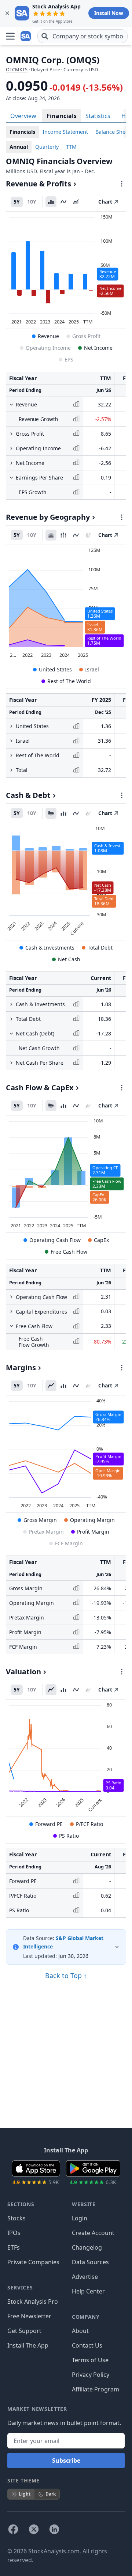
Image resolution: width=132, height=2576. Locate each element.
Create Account (93, 2233)
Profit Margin (93, 1532)
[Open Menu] (10, 36)
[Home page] (26, 36)
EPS (69, 359)
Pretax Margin (46, 1532)
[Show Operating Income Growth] (11, 448)
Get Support (24, 2331)
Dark (51, 2494)
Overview (23, 116)
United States (55, 669)
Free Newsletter (29, 2316)
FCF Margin (69, 1543)
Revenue (48, 336)
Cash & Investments (50, 948)
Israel (92, 669)
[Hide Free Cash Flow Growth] (11, 1326)
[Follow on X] (34, 2529)
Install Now (109, 13)
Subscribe (66, 2461)
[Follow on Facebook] (13, 2529)
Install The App (28, 2345)
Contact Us (87, 2345)
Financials (62, 116)
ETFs (14, 2247)
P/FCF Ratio (89, 1824)
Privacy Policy (91, 2375)
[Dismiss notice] (7, 13)
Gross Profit (86, 336)
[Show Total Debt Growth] (11, 1019)
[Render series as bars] (51, 202)
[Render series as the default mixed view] (51, 813)
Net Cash (69, 959)
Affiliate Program (96, 2389)
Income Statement (65, 132)
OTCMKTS (17, 69)
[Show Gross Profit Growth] (11, 434)
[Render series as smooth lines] (63, 202)
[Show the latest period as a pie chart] (88, 535)
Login (80, 2218)
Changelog (87, 2247)
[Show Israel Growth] (11, 741)
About (80, 2331)
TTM (71, 147)
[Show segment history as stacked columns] (63, 535)
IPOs (14, 2233)
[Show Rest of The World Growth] (11, 755)
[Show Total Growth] (11, 770)
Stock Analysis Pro (33, 2302)
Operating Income (48, 348)
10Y (32, 202)
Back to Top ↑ (66, 1975)
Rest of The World (69, 681)
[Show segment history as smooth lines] (76, 535)
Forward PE (49, 1824)
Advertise (85, 2277)
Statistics (98, 116)
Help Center (88, 2291)
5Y (17, 202)
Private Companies (33, 2262)
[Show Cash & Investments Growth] (11, 1004)
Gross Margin (40, 1520)
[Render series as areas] (76, 202)
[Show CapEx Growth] (11, 1311)
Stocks (16, 2218)
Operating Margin (92, 1520)
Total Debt (100, 948)
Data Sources (90, 2262)
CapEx (101, 1240)
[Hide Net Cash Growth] (11, 1034)
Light (25, 2494)
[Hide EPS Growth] (11, 478)
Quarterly (47, 147)
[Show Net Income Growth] (11, 463)
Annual (19, 147)
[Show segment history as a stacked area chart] (51, 535)
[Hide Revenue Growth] (11, 405)
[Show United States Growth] (11, 726)
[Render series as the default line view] (51, 1386)
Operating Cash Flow (55, 1240)
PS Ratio (69, 1836)
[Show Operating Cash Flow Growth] (11, 1297)
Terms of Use (90, 2360)
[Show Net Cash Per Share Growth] (11, 1063)
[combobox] (82, 36)
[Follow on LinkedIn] (54, 2529)
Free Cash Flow (69, 1252)
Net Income (98, 348)
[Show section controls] (122, 184)
